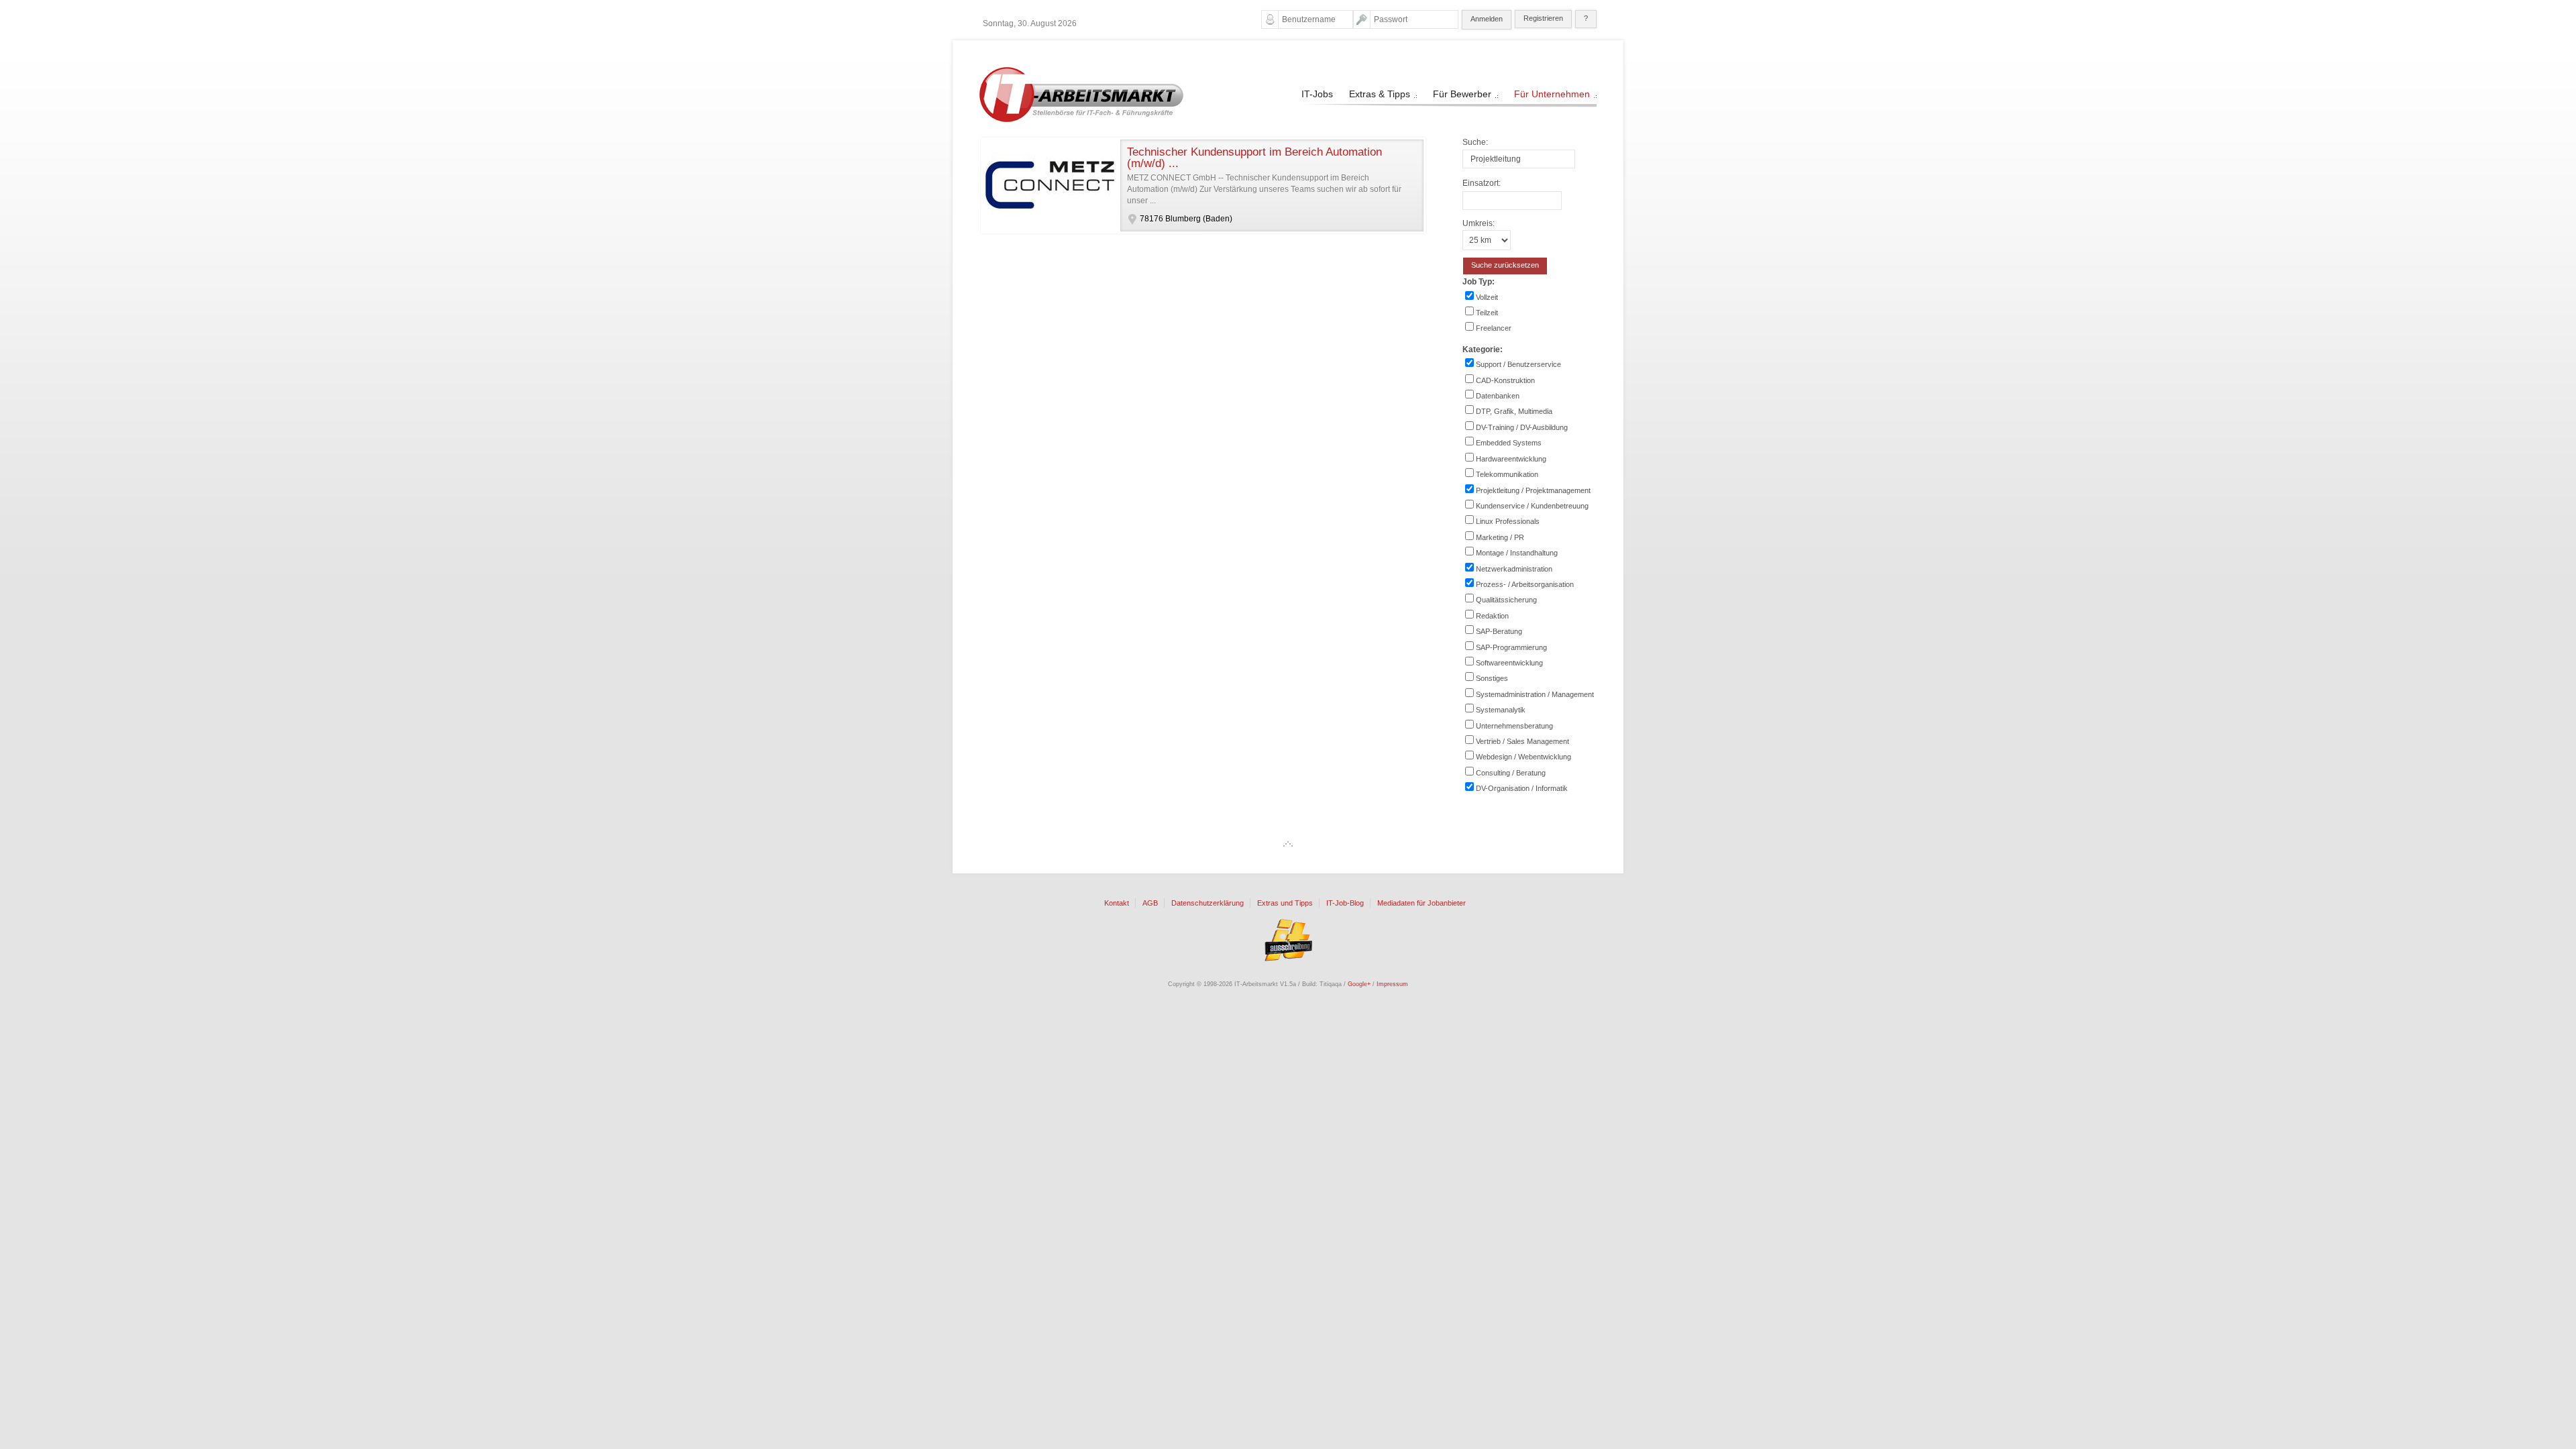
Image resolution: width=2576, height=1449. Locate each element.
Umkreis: (1479, 223)
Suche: (1475, 142)
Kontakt (1117, 903)
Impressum (1392, 984)
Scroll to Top (1288, 844)
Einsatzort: (1482, 183)
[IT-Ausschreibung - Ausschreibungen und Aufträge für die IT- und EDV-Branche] (1288, 940)
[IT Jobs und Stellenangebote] (1081, 119)
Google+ (1359, 984)
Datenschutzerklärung (1207, 903)
